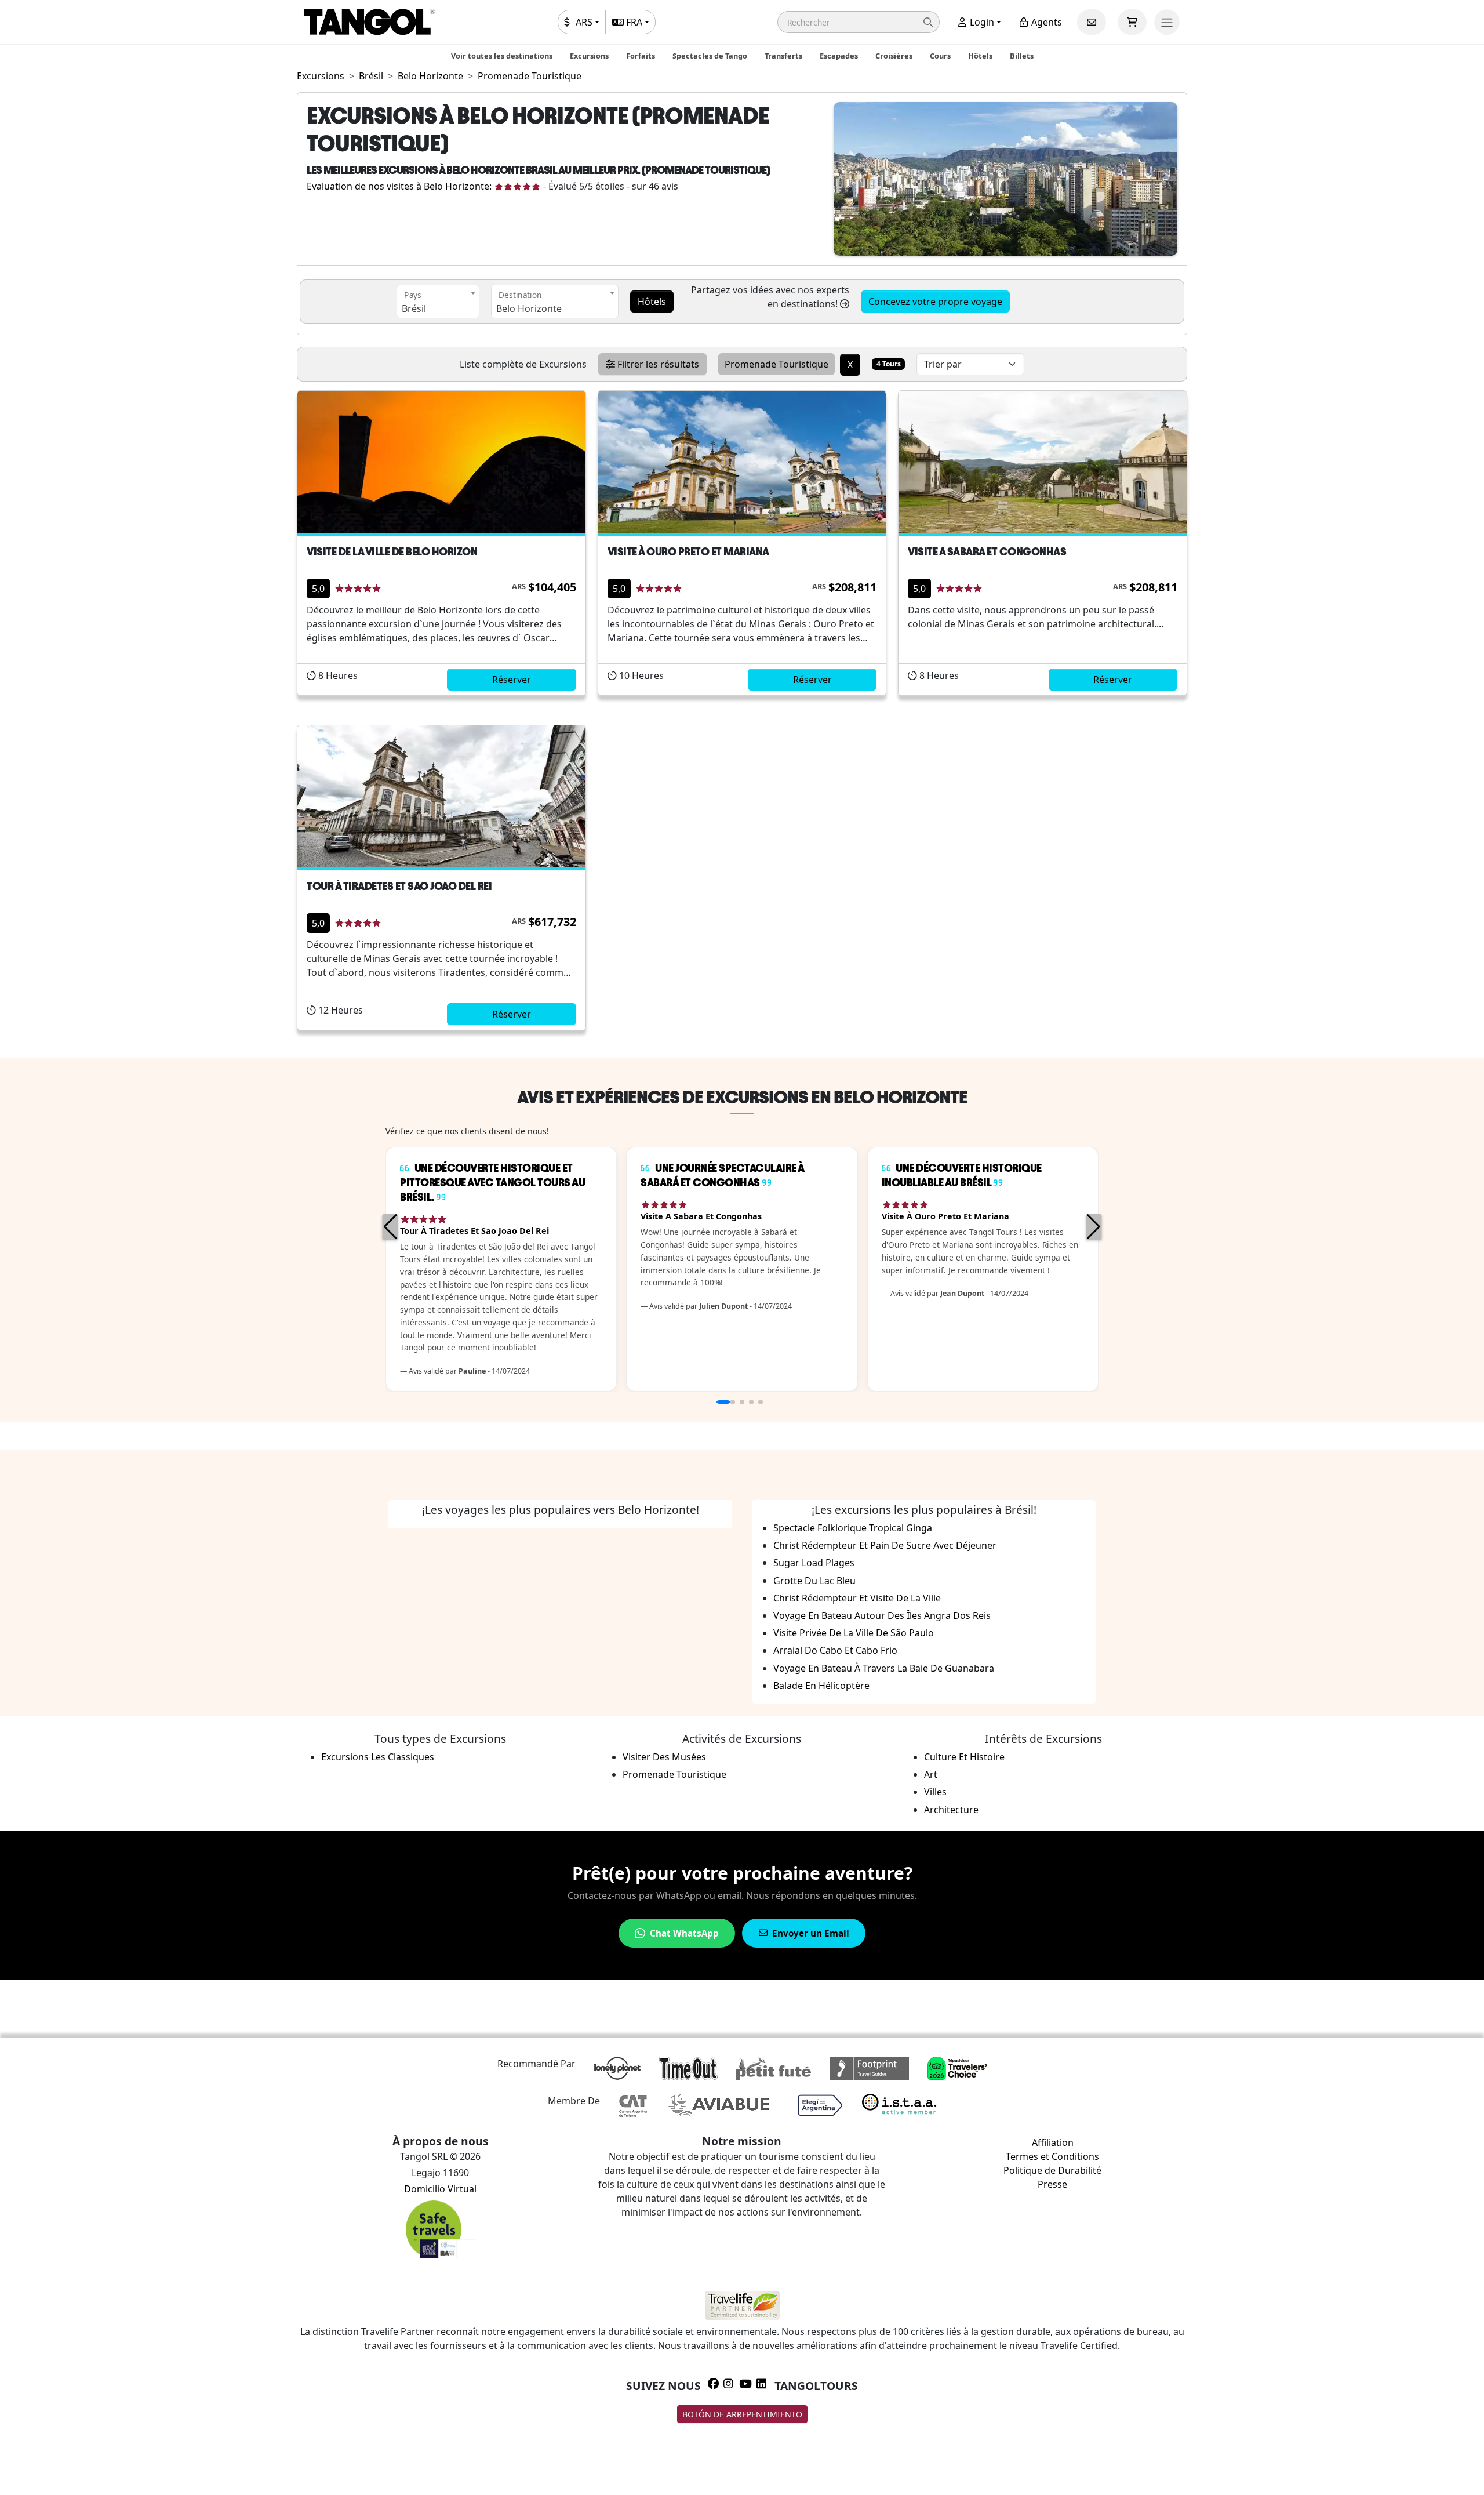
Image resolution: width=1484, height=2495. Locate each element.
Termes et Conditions (1052, 2156)
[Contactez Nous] (1092, 22)
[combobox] (438, 302)
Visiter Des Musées (664, 1757)
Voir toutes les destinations (502, 56)
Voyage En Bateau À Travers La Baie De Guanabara (884, 1668)
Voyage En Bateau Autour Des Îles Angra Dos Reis (882, 1615)
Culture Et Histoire (964, 1757)
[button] (859, 22)
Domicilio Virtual (440, 2189)
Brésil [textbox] (414, 308)
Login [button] (981, 22)
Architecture (951, 1810)
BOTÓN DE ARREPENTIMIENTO (742, 2414)
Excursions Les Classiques (378, 1757)
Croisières (894, 56)
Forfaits (641, 56)
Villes (935, 1792)
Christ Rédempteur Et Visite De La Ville (857, 1598)
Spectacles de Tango (710, 56)
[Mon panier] (1132, 22)
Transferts (783, 56)
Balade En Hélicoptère (821, 1686)
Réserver (512, 680)
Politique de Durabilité (1052, 2170)
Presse (1052, 2184)
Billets (1022, 56)
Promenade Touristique (674, 1774)
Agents (1045, 22)
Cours (940, 56)
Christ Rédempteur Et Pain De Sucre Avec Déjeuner (885, 1545)
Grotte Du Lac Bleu (814, 1581)
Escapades (839, 56)
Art (931, 1774)
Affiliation (1053, 2142)
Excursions (589, 56)
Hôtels (980, 56)
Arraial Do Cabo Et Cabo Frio (835, 1650)
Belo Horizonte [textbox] (529, 308)
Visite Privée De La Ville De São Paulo (854, 1633)
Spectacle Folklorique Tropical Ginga (853, 1528)
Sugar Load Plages (814, 1563)
